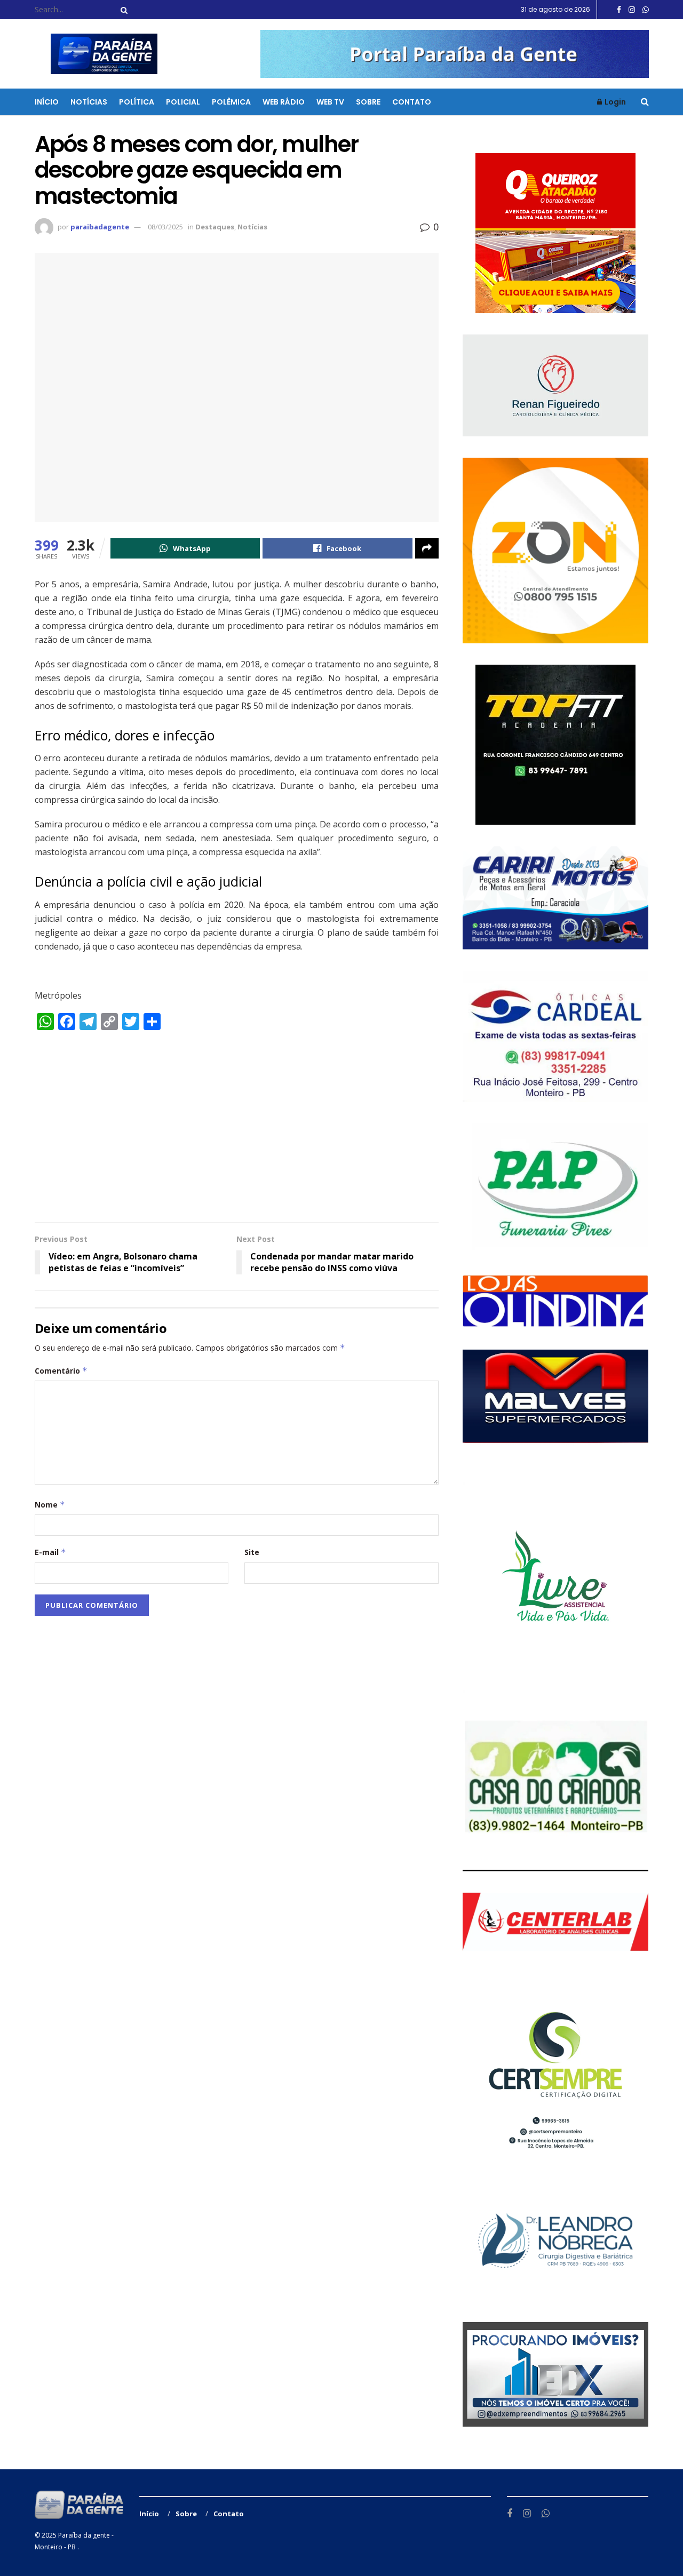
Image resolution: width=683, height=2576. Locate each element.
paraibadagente (100, 227)
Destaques (215, 227)
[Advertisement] (237, 1131)
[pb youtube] (455, 53)
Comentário (61, 1371)
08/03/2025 (165, 227)
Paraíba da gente (84, 2535)
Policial (183, 102)
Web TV (330, 102)
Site (252, 1552)
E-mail (50, 1552)
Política (137, 102)
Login (614, 102)
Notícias (89, 102)
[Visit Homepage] (97, 54)
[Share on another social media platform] (427, 548)
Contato (412, 102)
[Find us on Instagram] (632, 10)
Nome (50, 1505)
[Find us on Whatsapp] (646, 10)
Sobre (368, 102)
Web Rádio (284, 102)
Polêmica (231, 102)
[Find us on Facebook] (619, 10)
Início (47, 102)
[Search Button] (122, 10)
